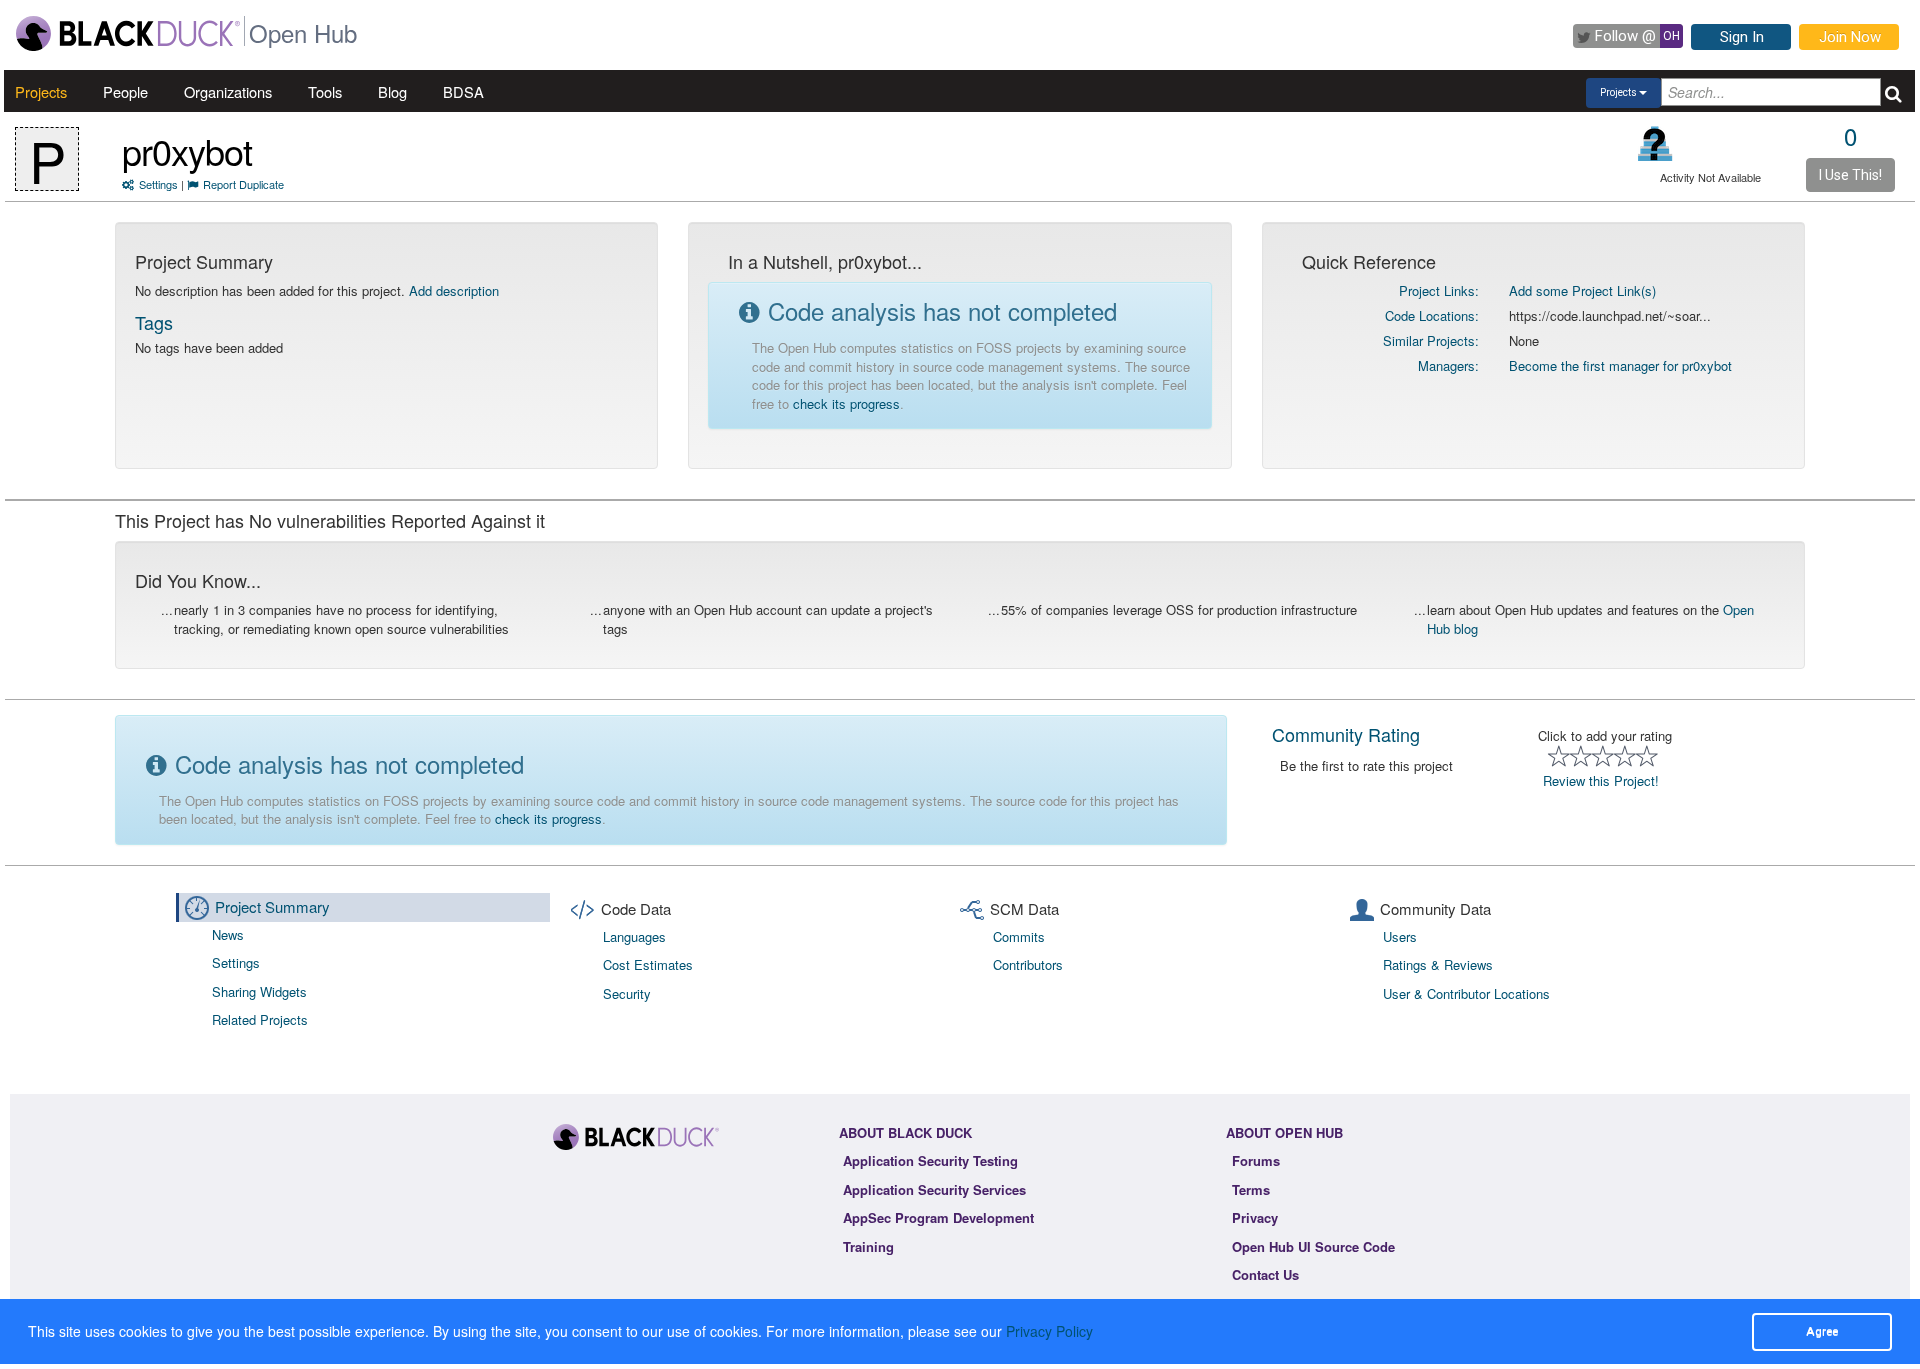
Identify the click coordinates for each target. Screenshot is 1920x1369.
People (125, 91)
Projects (41, 91)
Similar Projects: (1431, 340)
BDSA (463, 91)
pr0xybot (187, 150)
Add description (454, 290)
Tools (325, 91)
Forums (1256, 1160)
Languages (634, 936)
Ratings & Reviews (1438, 964)
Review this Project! (1601, 780)
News (228, 934)
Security (627, 993)
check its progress (846, 403)
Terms (1251, 1189)
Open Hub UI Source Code (1313, 1246)
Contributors (1028, 964)
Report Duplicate (243, 184)
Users (1400, 936)
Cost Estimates (648, 964)
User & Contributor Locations (1466, 993)
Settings (158, 184)
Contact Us (1265, 1274)
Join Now (1850, 37)
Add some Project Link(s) (1582, 290)
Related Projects (260, 1019)
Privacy (1255, 1217)
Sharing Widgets (259, 991)
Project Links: (1439, 290)
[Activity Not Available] (1655, 143)
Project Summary (272, 906)
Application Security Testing (930, 1160)
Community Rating (1346, 734)
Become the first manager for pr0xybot (1620, 365)
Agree (1822, 1331)
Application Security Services (934, 1189)
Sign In (1742, 37)
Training (868, 1246)
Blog (392, 91)
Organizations (228, 91)
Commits (1019, 936)
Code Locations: (1432, 315)
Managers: (1448, 365)
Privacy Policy (1049, 1331)
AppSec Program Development (938, 1217)
